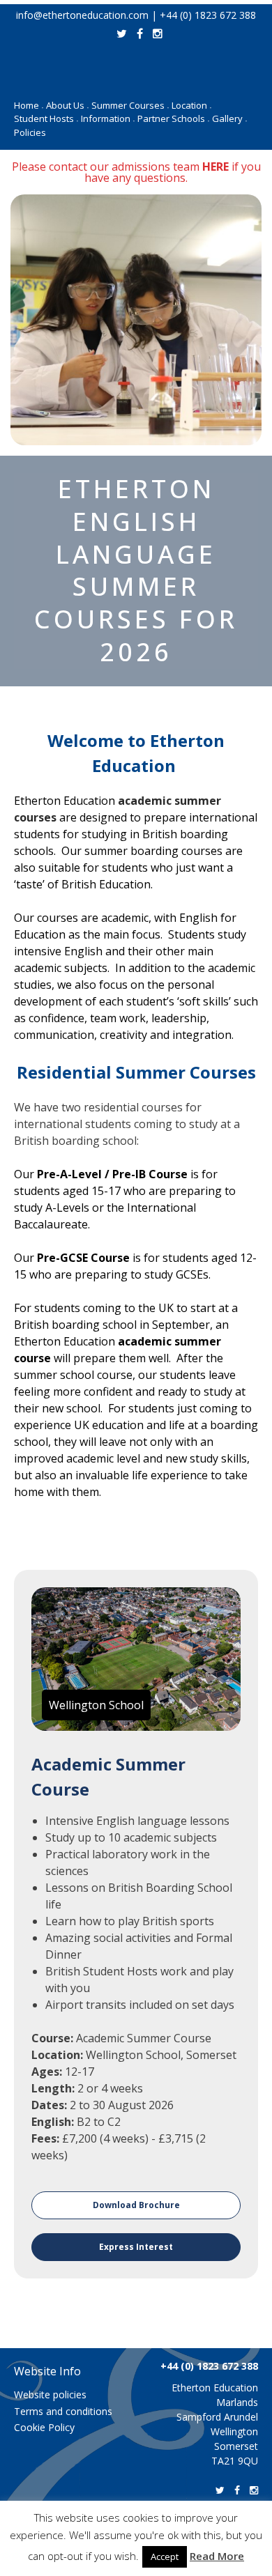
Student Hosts (46, 118)
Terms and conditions (63, 2411)
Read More (217, 2556)
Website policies (50, 2394)
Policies (30, 132)
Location (191, 105)
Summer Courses (130, 105)
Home (29, 105)
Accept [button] (165, 2556)
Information (108, 118)
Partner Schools (173, 118)
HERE (216, 167)
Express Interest (136, 2247)
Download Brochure (136, 2205)
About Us (67, 105)
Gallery (229, 118)
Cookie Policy (44, 2427)
